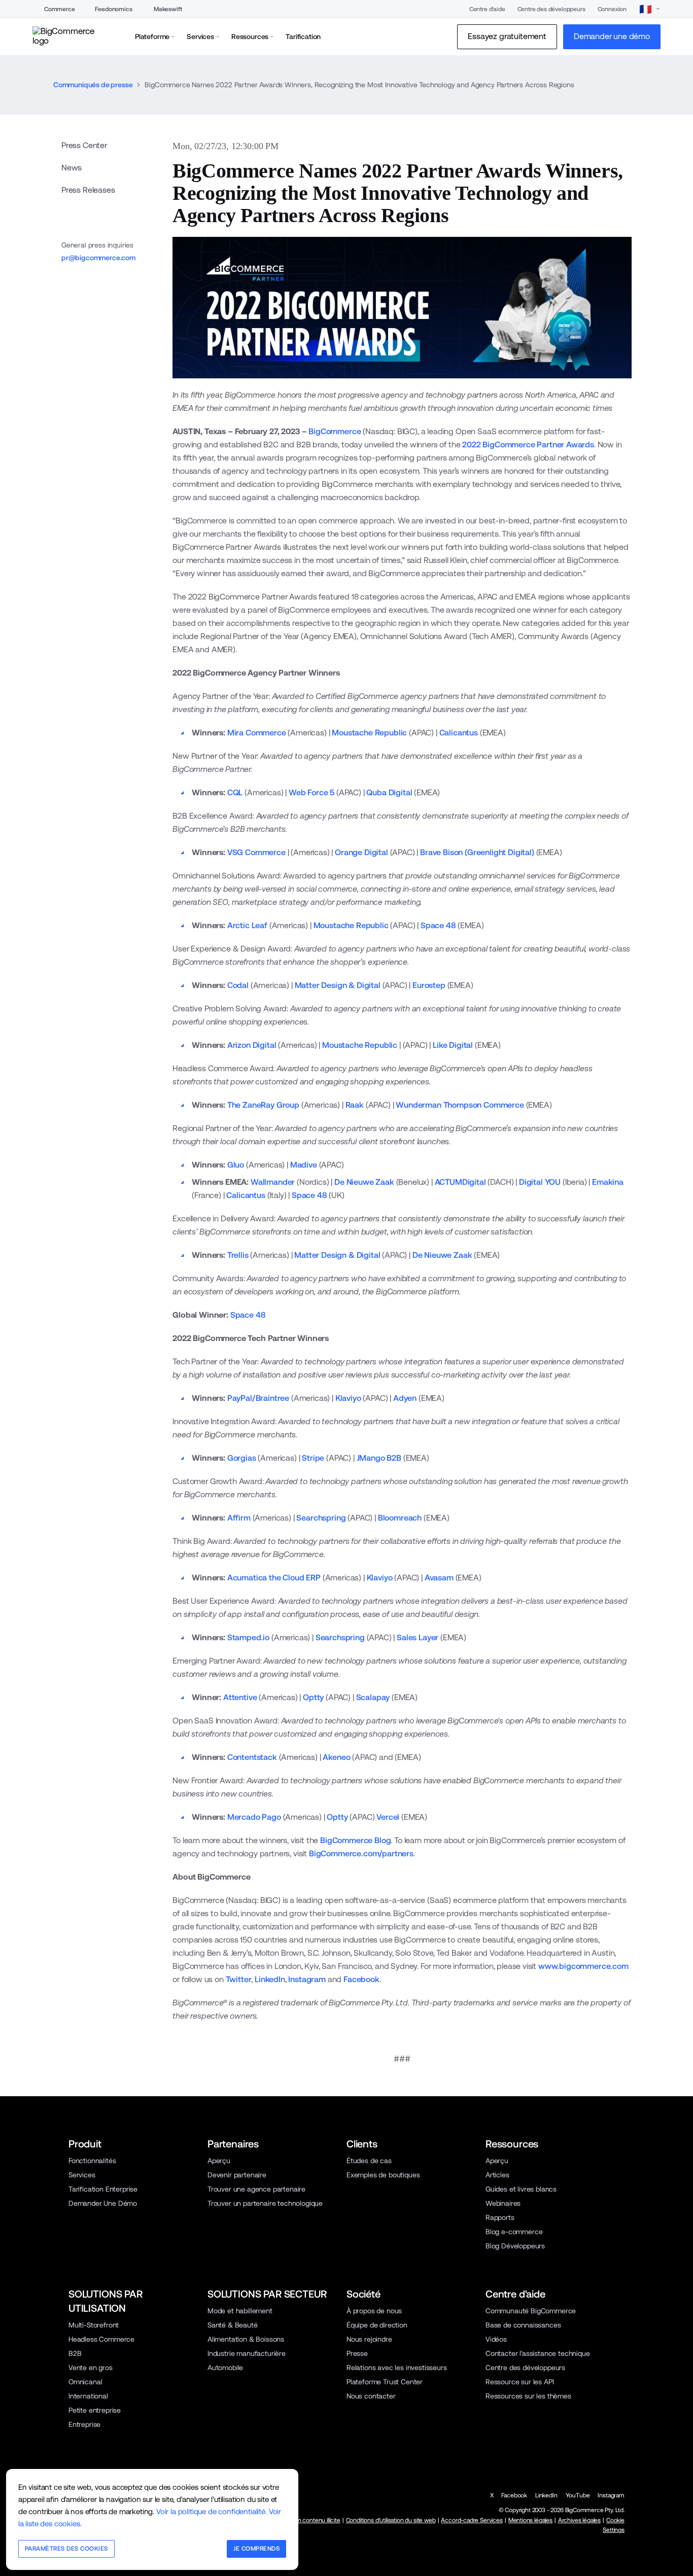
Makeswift (168, 9)
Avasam (439, 1578)
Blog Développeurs (515, 2246)
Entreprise (84, 2424)
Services (82, 2175)
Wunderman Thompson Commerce (460, 1105)
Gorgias (242, 1458)
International (88, 2396)
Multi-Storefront (94, 2325)
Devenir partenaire (237, 2175)
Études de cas (369, 2161)
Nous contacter (371, 2396)
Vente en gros (91, 2368)
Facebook (361, 1979)
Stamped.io (248, 1637)
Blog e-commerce (514, 2232)
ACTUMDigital (460, 1182)
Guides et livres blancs (521, 2189)
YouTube (578, 2495)
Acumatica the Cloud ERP (274, 1578)
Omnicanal (85, 2382)
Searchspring (321, 1518)
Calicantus (459, 733)
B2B (75, 2353)
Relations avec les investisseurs (397, 2368)
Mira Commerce (257, 733)
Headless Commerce (101, 2339)
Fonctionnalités (92, 2161)
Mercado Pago (254, 1817)
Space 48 (438, 925)
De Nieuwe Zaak (364, 1182)
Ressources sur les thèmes (528, 2396)
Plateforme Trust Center (385, 2382)
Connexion (612, 9)
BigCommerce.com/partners (361, 1854)
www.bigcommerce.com (583, 1966)
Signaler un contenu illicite (306, 2520)
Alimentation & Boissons (246, 2339)
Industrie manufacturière (247, 2353)
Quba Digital (389, 792)
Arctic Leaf (247, 925)
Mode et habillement (240, 2311)
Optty (313, 1697)
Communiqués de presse (93, 85)
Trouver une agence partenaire (256, 2189)
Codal (238, 985)
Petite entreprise (95, 2410)
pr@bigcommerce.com (98, 258)
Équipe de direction (377, 2325)
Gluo (236, 1165)
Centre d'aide (487, 9)
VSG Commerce (256, 852)
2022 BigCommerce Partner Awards (528, 445)
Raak (355, 1105)
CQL (235, 792)
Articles (497, 2175)
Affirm (239, 1518)
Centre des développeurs (551, 9)
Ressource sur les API (519, 2382)
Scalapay (373, 1697)
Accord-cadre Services (472, 2520)
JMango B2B (379, 1458)
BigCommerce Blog (355, 1840)
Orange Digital (361, 852)
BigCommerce (335, 431)
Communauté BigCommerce (531, 2311)
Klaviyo (348, 1398)
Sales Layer (418, 1637)
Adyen (405, 1398)
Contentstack (252, 1757)
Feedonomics (113, 9)
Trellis (238, 1255)
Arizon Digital (252, 1045)
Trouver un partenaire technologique (265, 2203)
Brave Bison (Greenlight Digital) (477, 852)
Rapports (500, 2217)
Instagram (307, 1979)
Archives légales (579, 2520)
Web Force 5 (311, 792)
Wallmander (273, 1182)
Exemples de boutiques (383, 2175)
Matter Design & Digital (338, 985)
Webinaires (503, 2203)
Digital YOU (540, 1182)
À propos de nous (374, 2311)
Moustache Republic (369, 733)
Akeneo (336, 1757)
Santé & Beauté (233, 2325)
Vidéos (496, 2339)
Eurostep (429, 985)
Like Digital (453, 1045)
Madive (304, 1165)
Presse (357, 2353)
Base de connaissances (523, 2325)
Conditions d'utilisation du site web (391, 2520)
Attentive (240, 1697)
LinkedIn (270, 1979)
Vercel (388, 1817)
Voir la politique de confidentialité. (212, 2511)
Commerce (60, 9)
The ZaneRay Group (263, 1105)
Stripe (313, 1458)
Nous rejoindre (369, 2339)
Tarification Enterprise (103, 2189)
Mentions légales (530, 2520)
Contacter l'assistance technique (538, 2353)
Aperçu (219, 2161)
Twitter (239, 1979)
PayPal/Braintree (258, 1398)
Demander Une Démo (103, 2203)
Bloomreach (400, 1518)
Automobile (225, 2368)
